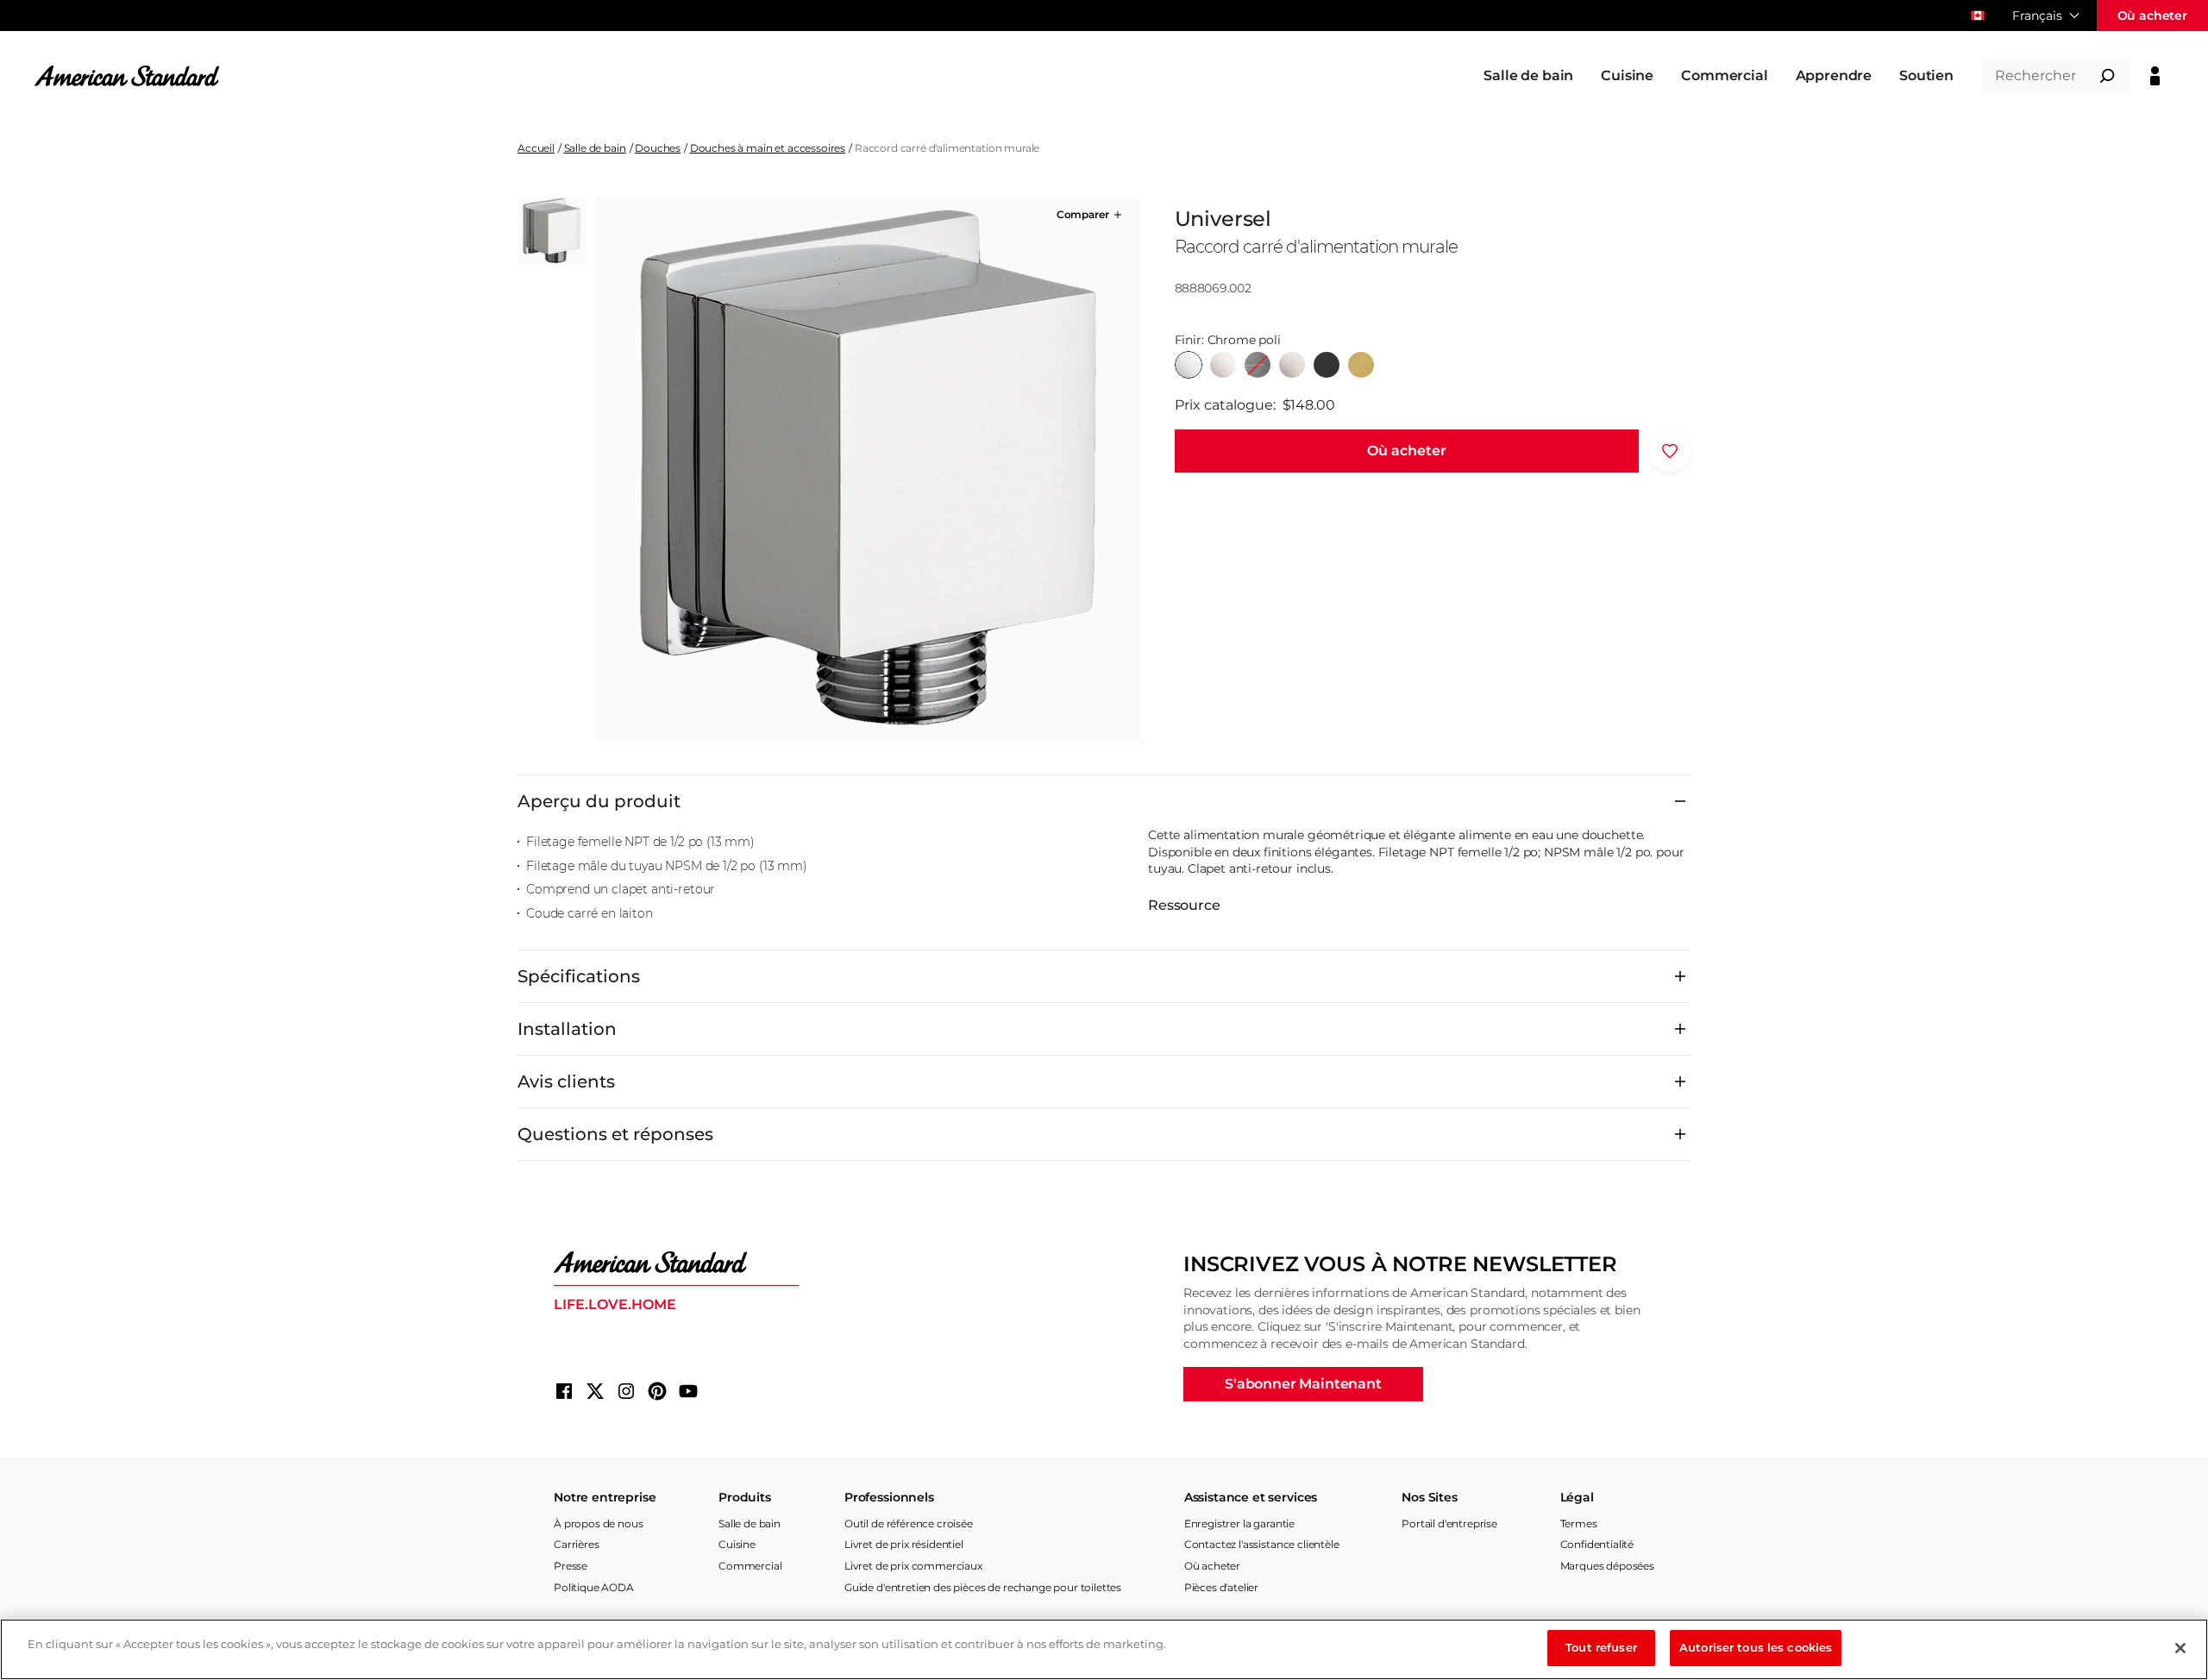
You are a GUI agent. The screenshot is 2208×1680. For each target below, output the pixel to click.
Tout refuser (1601, 1647)
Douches (658, 148)
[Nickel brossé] (1292, 365)
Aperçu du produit (599, 801)
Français (2037, 16)
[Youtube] (688, 1391)
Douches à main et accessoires (768, 148)
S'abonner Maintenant (1303, 1384)
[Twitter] (595, 1391)
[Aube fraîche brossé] (1361, 365)
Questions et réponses (615, 1134)
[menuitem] (1528, 76)
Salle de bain (595, 148)
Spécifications (579, 976)
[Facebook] (564, 1391)
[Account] (2155, 76)
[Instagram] (626, 1391)
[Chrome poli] (1189, 365)
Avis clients (566, 1081)
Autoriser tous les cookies (1756, 1647)
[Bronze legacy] (1258, 365)
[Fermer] (2180, 1648)
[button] (1091, 215)
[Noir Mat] (1327, 365)
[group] (868, 468)
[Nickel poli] (1223, 365)
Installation (567, 1029)
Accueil (536, 148)
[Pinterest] (657, 1391)
